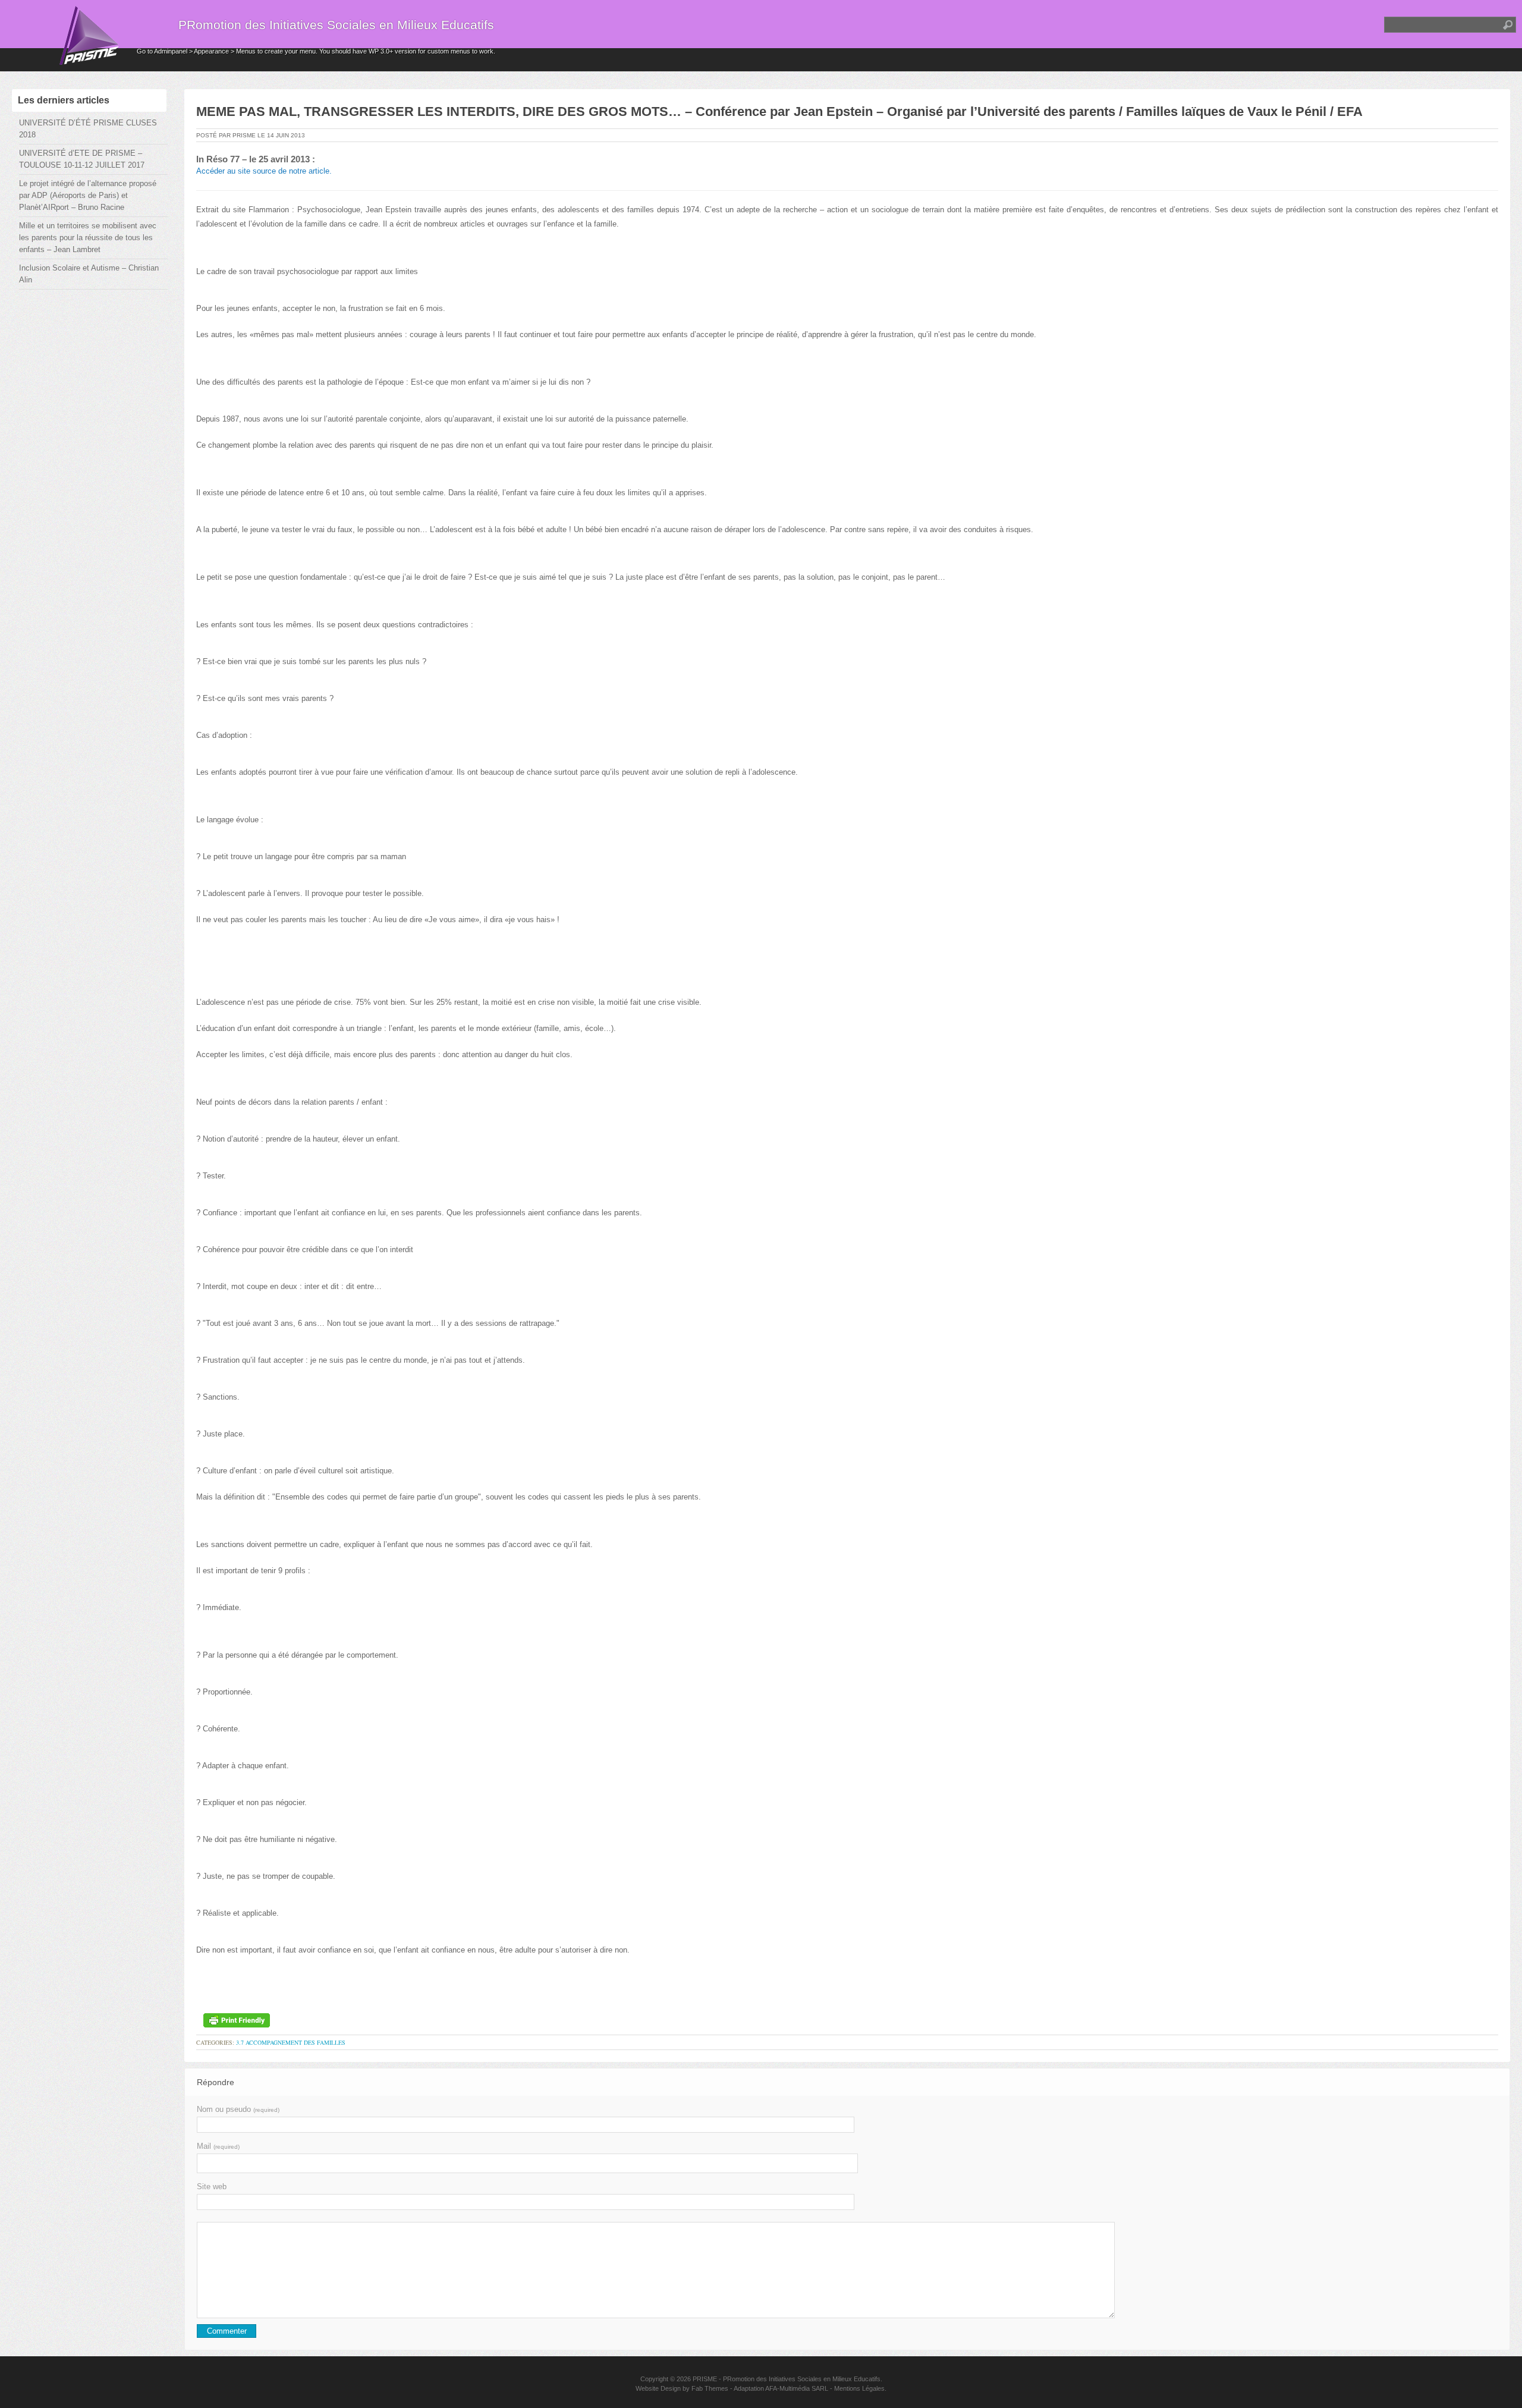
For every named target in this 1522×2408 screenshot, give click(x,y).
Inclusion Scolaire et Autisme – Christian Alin (89, 274)
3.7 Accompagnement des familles (291, 2042)
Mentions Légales (859, 2388)
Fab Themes (710, 2388)
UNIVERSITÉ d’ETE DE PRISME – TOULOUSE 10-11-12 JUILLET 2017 (82, 159)
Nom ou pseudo (238, 2109)
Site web (212, 2187)
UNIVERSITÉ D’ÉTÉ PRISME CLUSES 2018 (88, 129)
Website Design (658, 2388)
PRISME (705, 2379)
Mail (218, 2146)
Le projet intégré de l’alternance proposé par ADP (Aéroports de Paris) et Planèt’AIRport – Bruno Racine (88, 195)
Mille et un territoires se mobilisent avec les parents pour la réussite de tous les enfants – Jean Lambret (88, 238)
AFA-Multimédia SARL (797, 2388)
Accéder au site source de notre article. (264, 171)
